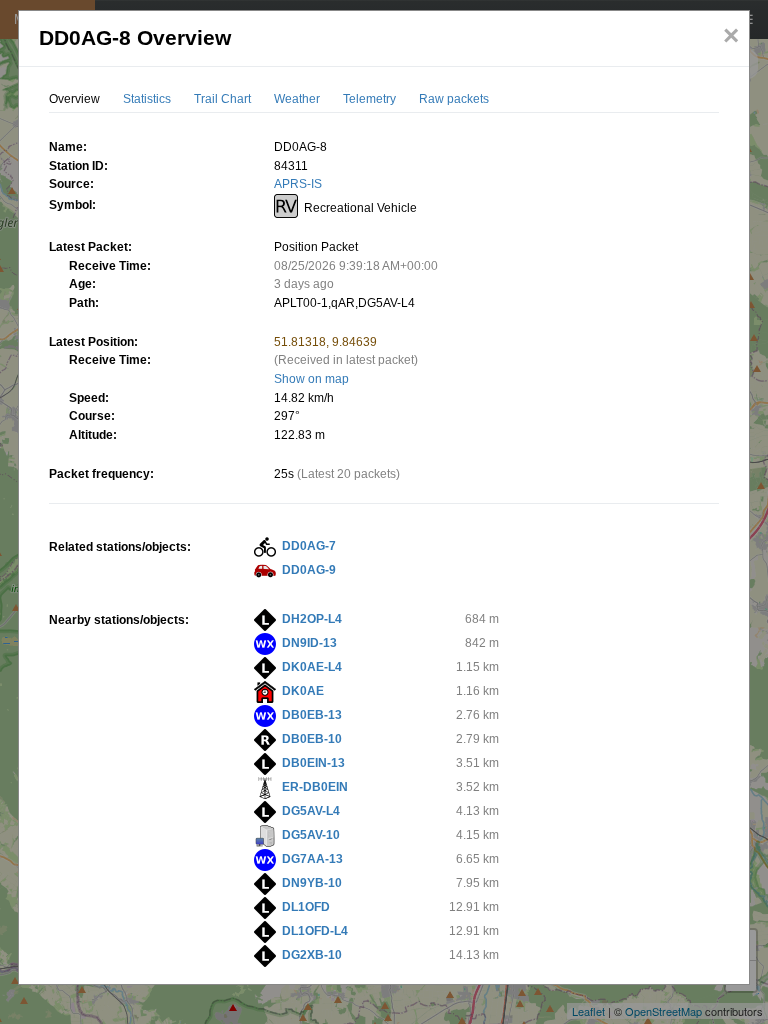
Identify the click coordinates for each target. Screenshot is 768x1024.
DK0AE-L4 (312, 667)
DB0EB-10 (312, 739)
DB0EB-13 (312, 715)
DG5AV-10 (311, 835)
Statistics (147, 99)
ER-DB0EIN (315, 787)
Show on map (311, 379)
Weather (297, 99)
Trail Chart (222, 99)
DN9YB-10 (312, 883)
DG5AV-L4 (311, 811)
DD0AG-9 (309, 570)
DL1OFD (306, 907)
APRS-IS (298, 184)
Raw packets (454, 99)
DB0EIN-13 (313, 763)
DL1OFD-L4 (315, 931)
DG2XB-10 (312, 955)
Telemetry (369, 99)
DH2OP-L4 (312, 619)
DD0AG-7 (309, 546)
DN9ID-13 (309, 643)
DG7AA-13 (312, 859)
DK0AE (303, 691)
